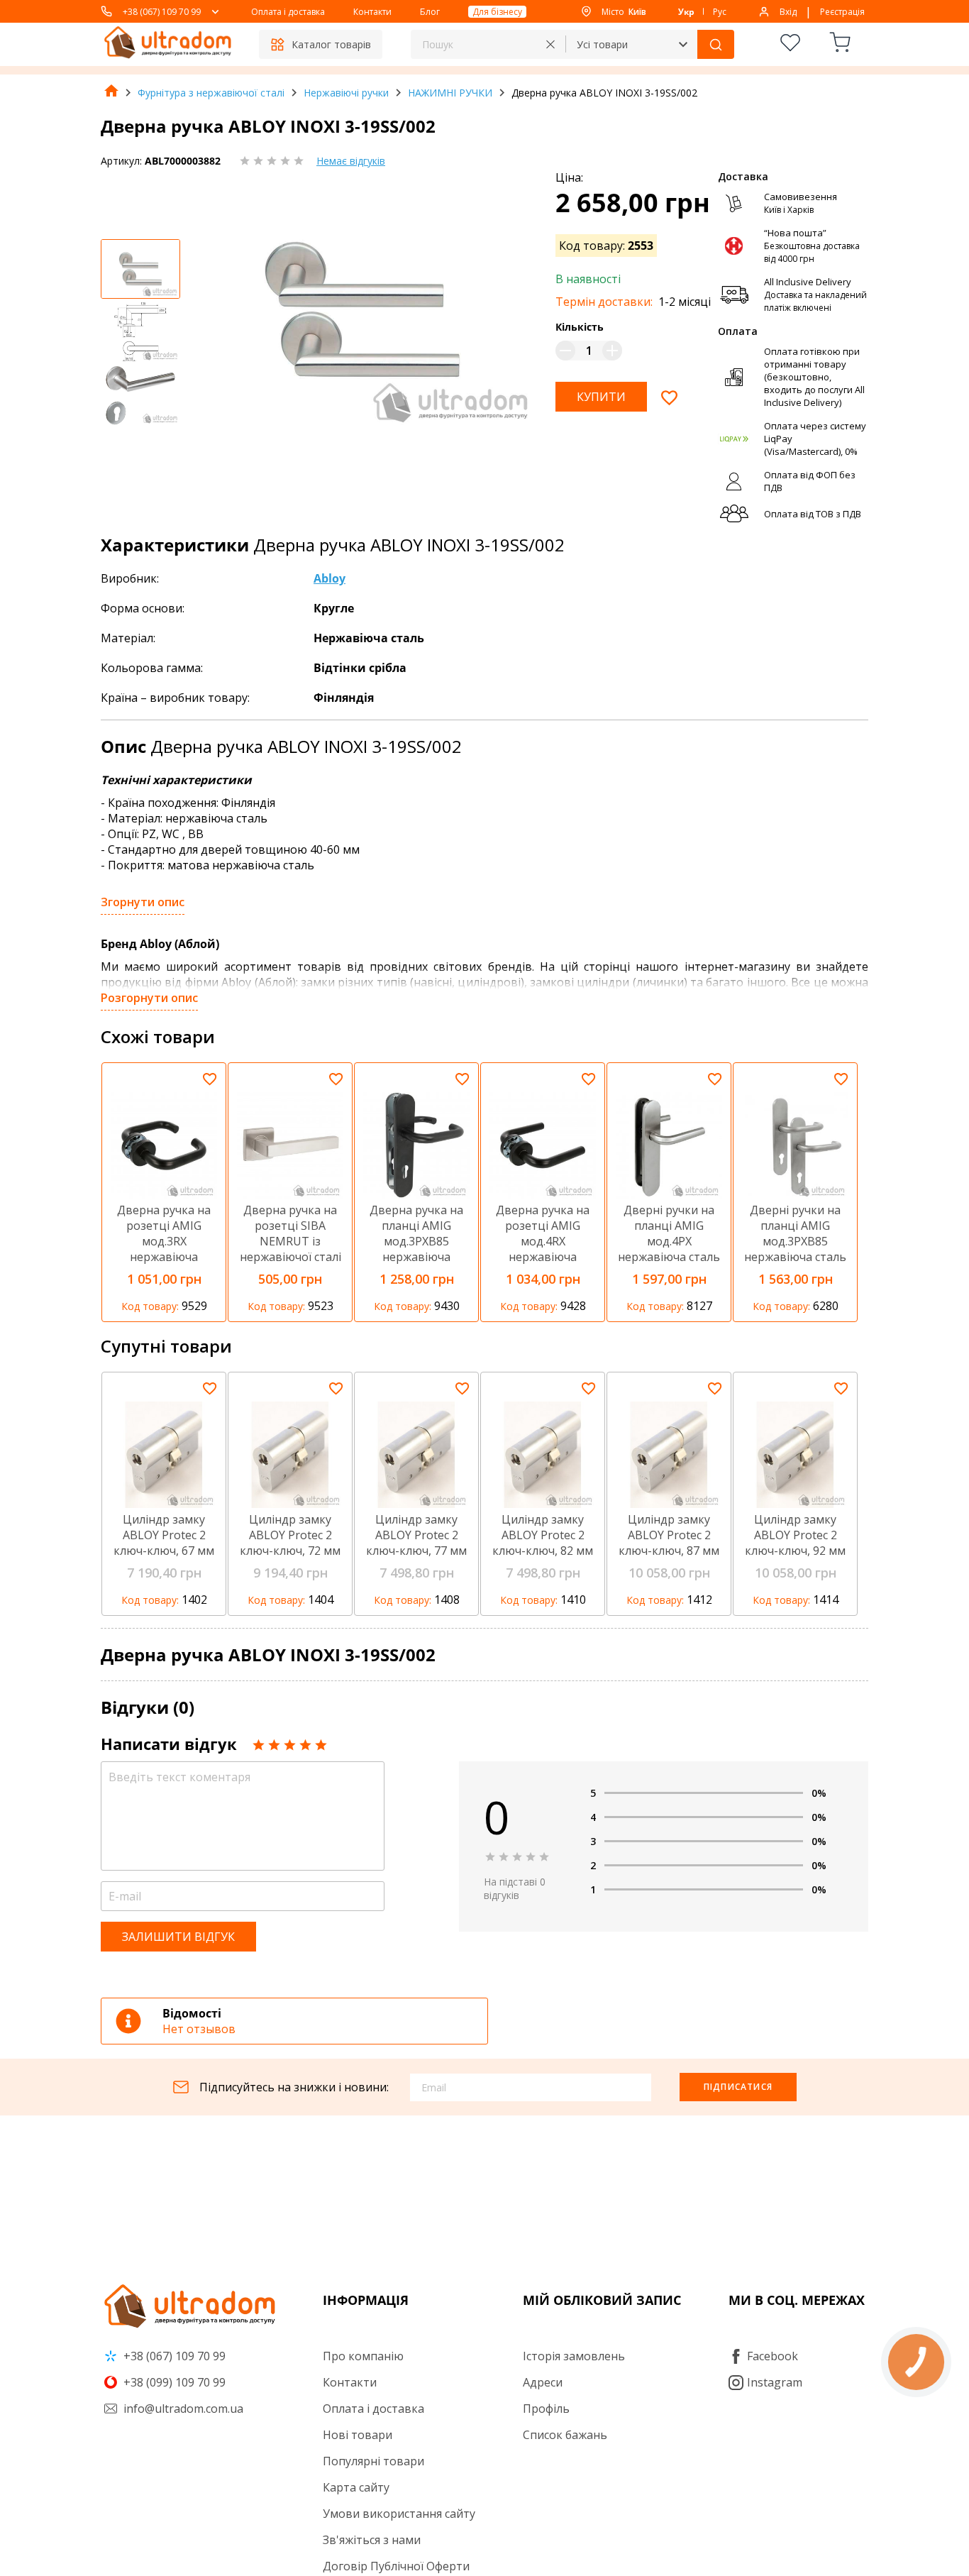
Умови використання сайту (399, 2514)
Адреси (543, 2382)
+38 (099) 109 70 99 (173, 2382)
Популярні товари (373, 2461)
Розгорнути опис (149, 998)
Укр (686, 12)
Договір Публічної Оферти (396, 2566)
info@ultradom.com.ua (182, 2409)
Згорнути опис (143, 902)
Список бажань (565, 2435)
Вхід (788, 12)
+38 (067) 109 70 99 (162, 12)
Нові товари (358, 2435)
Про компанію (363, 2356)
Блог (430, 12)
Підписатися (738, 2087)
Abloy (330, 578)
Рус (720, 12)
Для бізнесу (497, 12)
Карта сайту (356, 2487)
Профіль (546, 2409)
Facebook (773, 2356)
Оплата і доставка (288, 12)
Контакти (372, 12)
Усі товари (602, 44)
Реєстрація (842, 12)
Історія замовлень (574, 2356)
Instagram (775, 2382)
